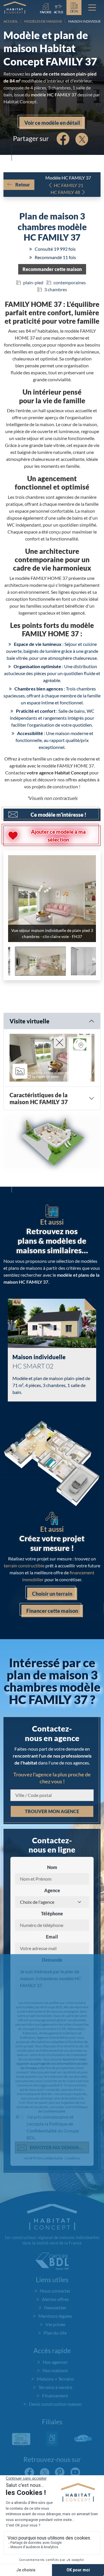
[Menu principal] (92, 8)
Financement (55, 2462)
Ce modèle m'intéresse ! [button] (58, 815)
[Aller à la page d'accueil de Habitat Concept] (15, 8)
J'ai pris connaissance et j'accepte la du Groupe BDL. (53, 2194)
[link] (58, 7)
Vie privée (55, 2391)
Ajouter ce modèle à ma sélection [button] (58, 836)
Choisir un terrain (52, 1661)
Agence (52, 1957)
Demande (52, 2027)
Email (52, 2004)
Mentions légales (55, 2383)
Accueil (11, 21)
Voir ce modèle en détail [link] (52, 123)
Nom (52, 1934)
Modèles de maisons (43, 21)
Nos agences (55, 2429)
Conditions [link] (73, 2225)
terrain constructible (24, 1632)
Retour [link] (23, 185)
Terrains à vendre (55, 2454)
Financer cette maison (52, 1678)
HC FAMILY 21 (68, 185)
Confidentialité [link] (52, 2225)
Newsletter (55, 2374)
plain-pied (33, 282)
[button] (52, 269)
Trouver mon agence (52, 1878)
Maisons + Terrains (55, 2446)
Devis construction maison (55, 2471)
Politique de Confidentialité (63, 2176)
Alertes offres (55, 2366)
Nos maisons (55, 2437)
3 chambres (56, 289)
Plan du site (55, 2400)
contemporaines (70, 282)
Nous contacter (55, 2358)
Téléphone (52, 1980)
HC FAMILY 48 (65, 192)
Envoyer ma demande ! (58, 2214)
